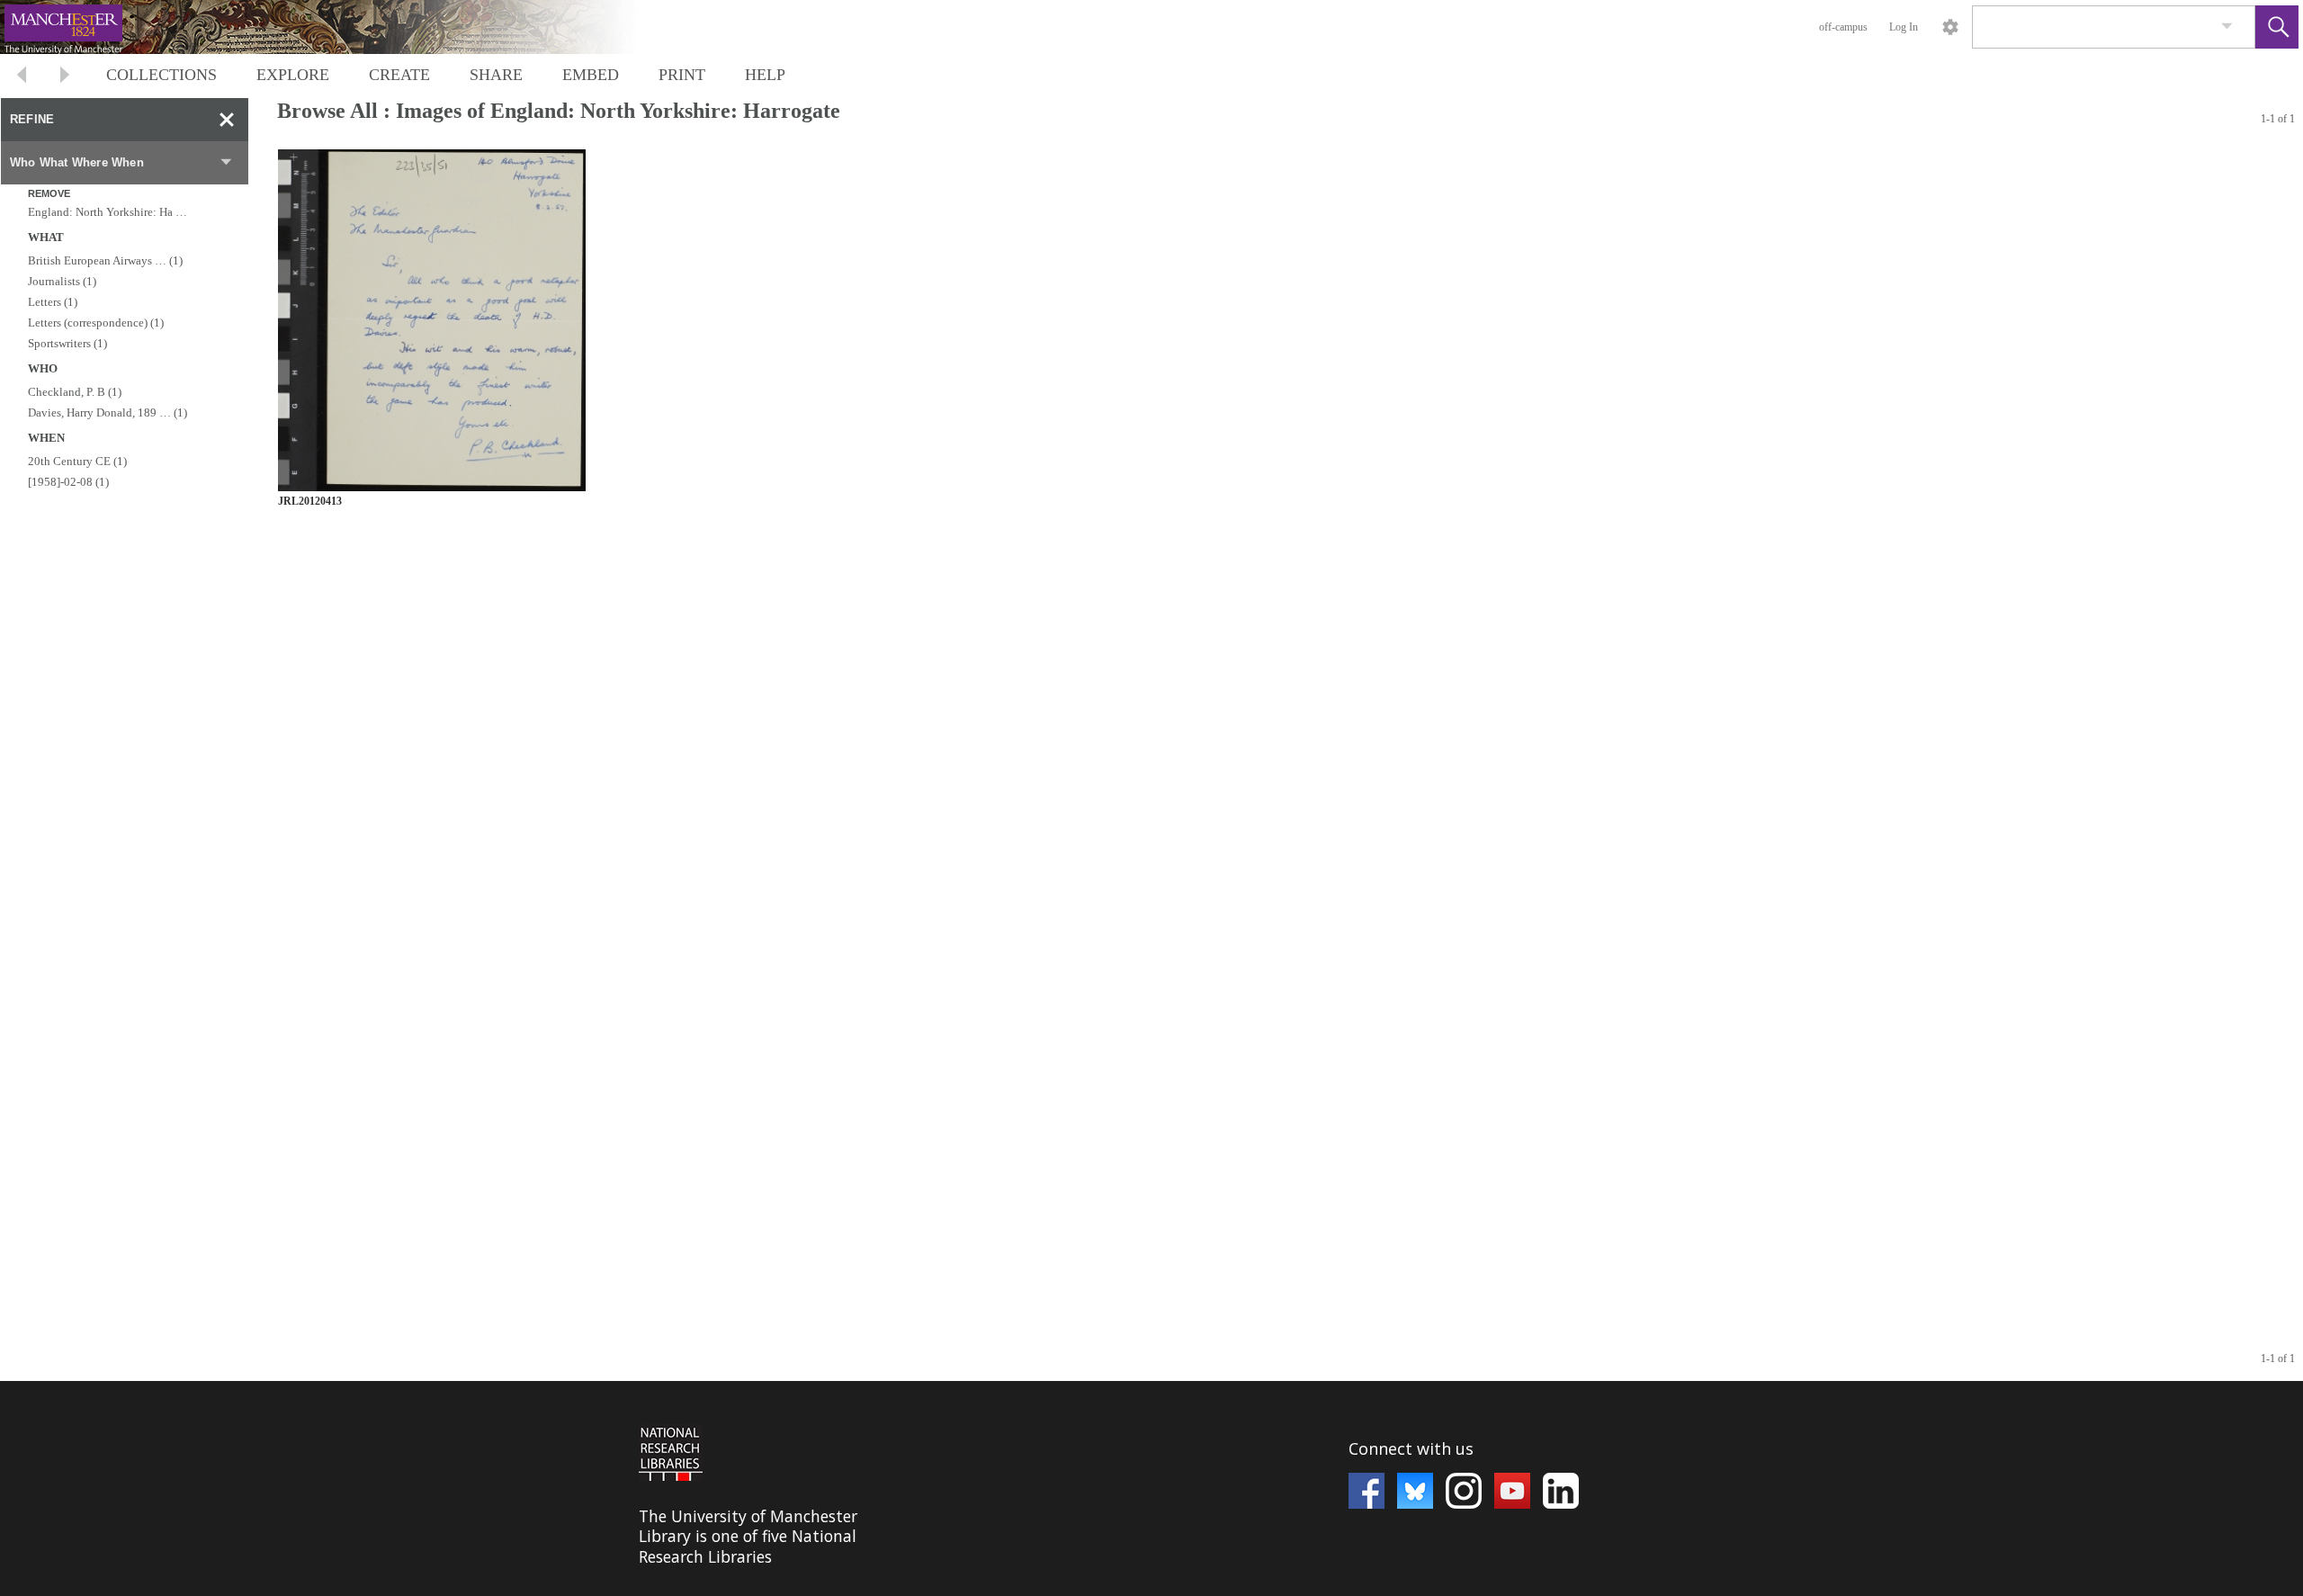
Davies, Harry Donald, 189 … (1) (108, 412)
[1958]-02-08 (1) (68, 482)
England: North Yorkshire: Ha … (108, 212)
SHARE (496, 75)
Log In (1904, 27)
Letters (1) (53, 302)
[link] (2227, 27)
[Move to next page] (65, 77)
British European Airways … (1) (105, 260)
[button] (2277, 27)
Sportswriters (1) (67, 343)
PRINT (682, 75)
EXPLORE (293, 75)
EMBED (591, 75)
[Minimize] (227, 120)
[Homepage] (339, 27)
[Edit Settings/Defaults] (1950, 27)
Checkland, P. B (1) (75, 392)
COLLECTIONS (161, 75)
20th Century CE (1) (77, 461)
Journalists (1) (62, 281)
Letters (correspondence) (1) (96, 323)
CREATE (399, 75)
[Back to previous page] (22, 77)
